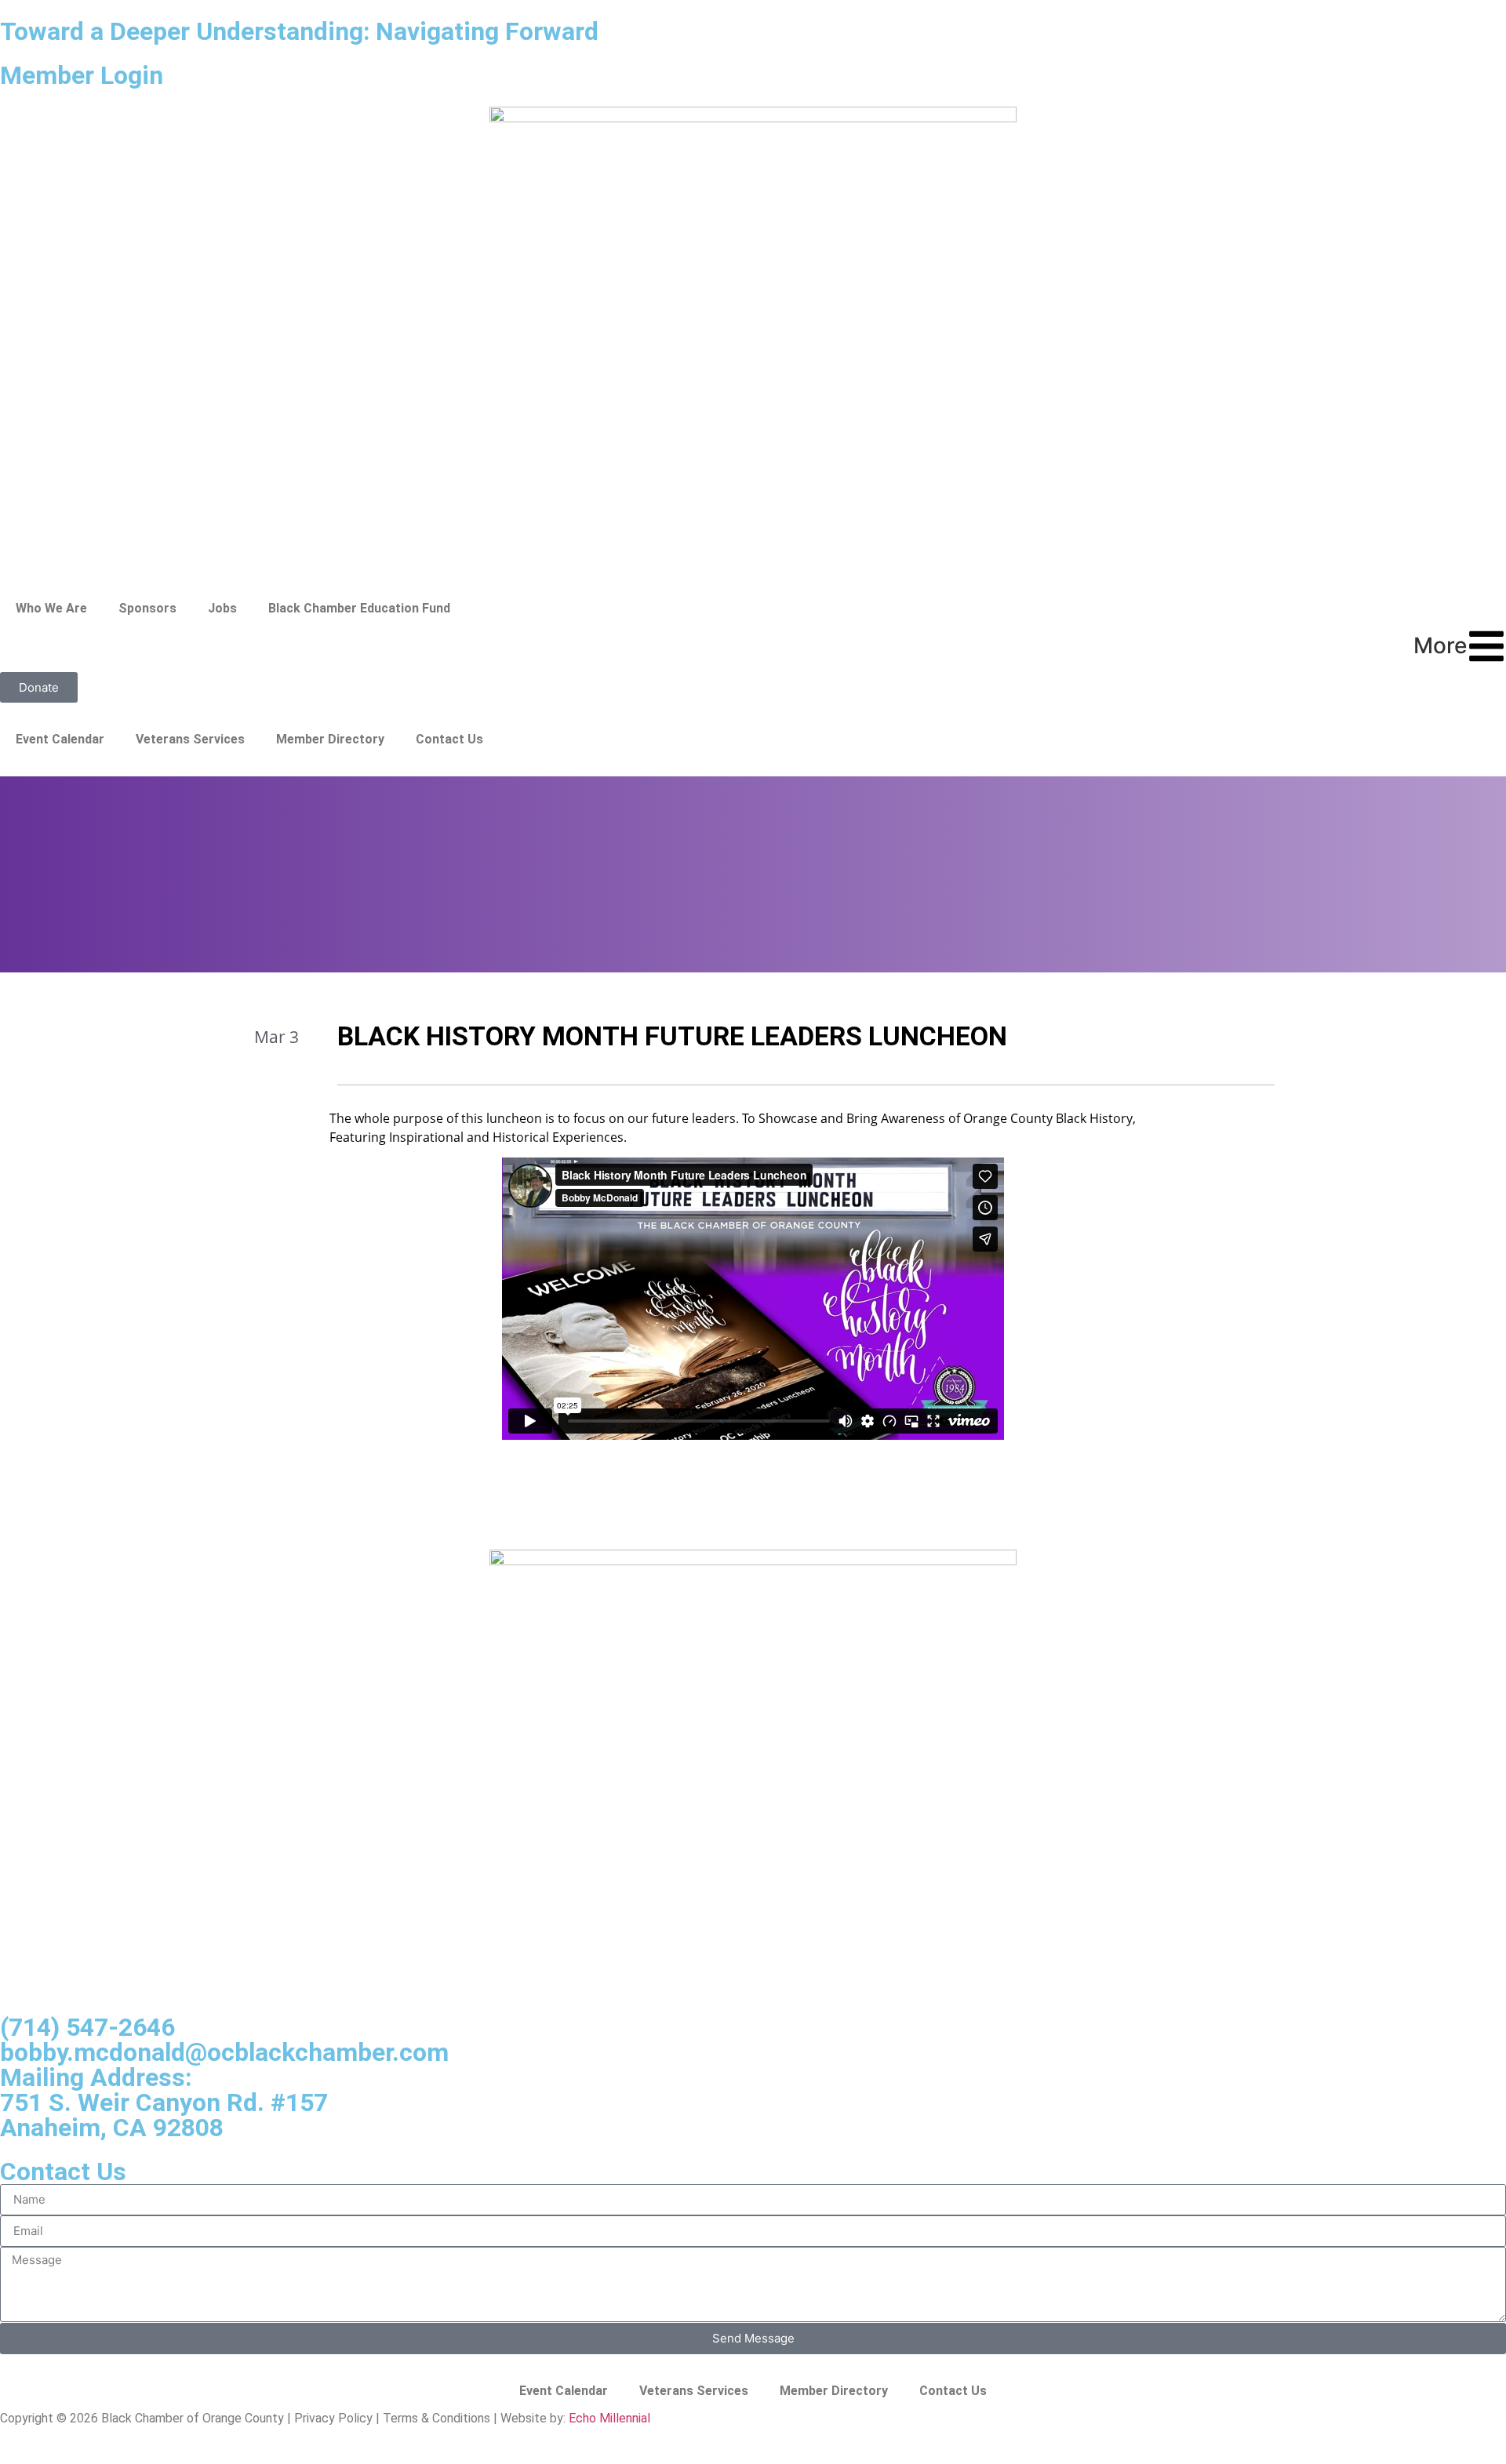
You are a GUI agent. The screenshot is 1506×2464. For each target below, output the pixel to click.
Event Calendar (60, 739)
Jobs (222, 608)
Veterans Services (190, 739)
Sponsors (147, 608)
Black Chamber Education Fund (359, 608)
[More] (1486, 646)
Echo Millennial (609, 2418)
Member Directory (330, 739)
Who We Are (51, 608)
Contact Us (449, 739)
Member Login (82, 75)
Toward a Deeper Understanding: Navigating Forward (299, 31)
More (1440, 645)
